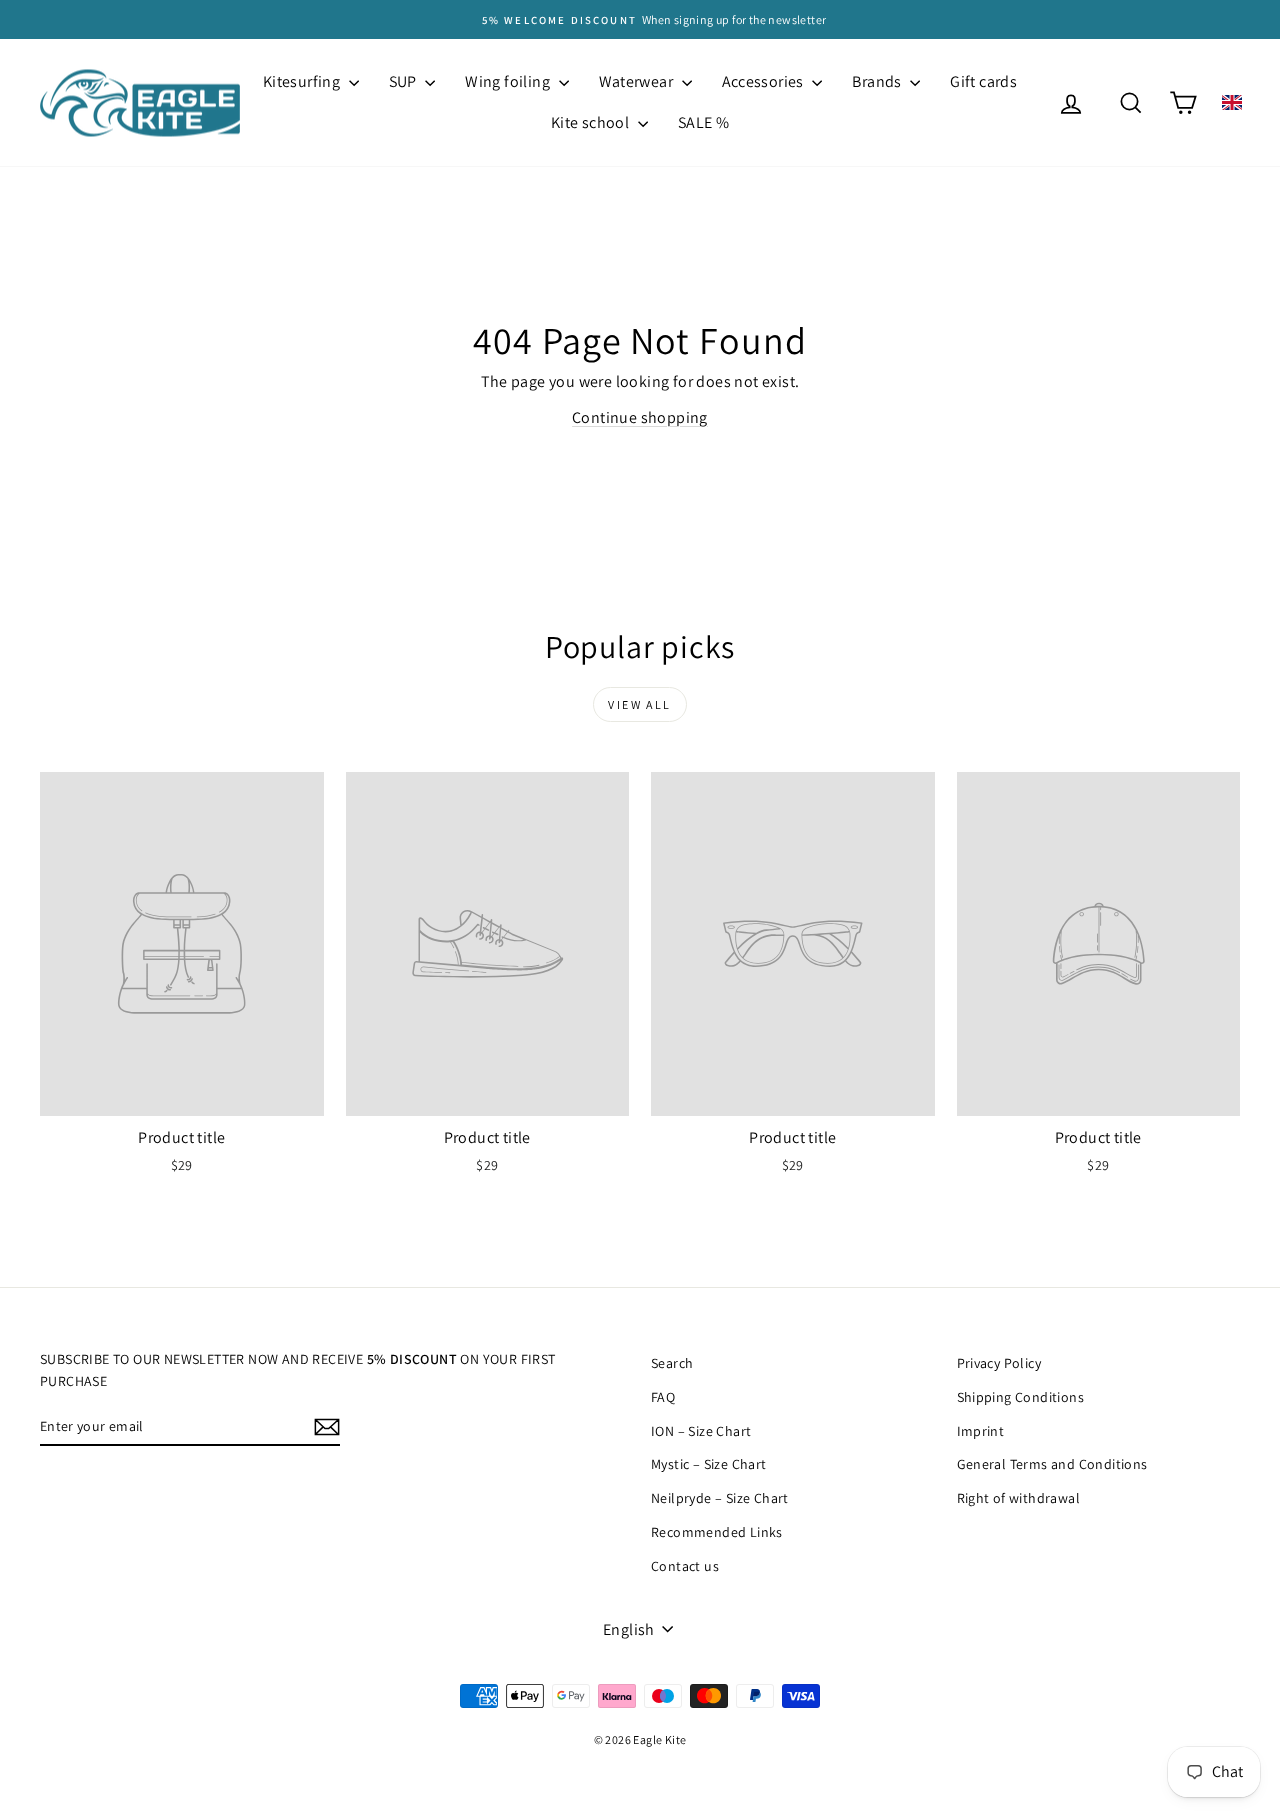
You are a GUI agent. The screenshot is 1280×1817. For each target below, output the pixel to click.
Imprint (981, 1431)
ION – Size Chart (701, 1431)
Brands (878, 81)
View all (639, 704)
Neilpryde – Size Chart (720, 1498)
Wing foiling (509, 81)
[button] (1232, 102)
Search (672, 1363)
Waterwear (638, 81)
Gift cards (983, 81)
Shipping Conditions (1021, 1397)
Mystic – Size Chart (709, 1464)
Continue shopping (640, 417)
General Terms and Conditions (1052, 1464)
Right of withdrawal (1019, 1498)
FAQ (663, 1397)
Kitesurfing (303, 81)
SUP (405, 81)
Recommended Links (717, 1532)
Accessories (765, 81)
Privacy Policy (999, 1363)
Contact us (685, 1566)
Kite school (592, 122)
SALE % (703, 122)
